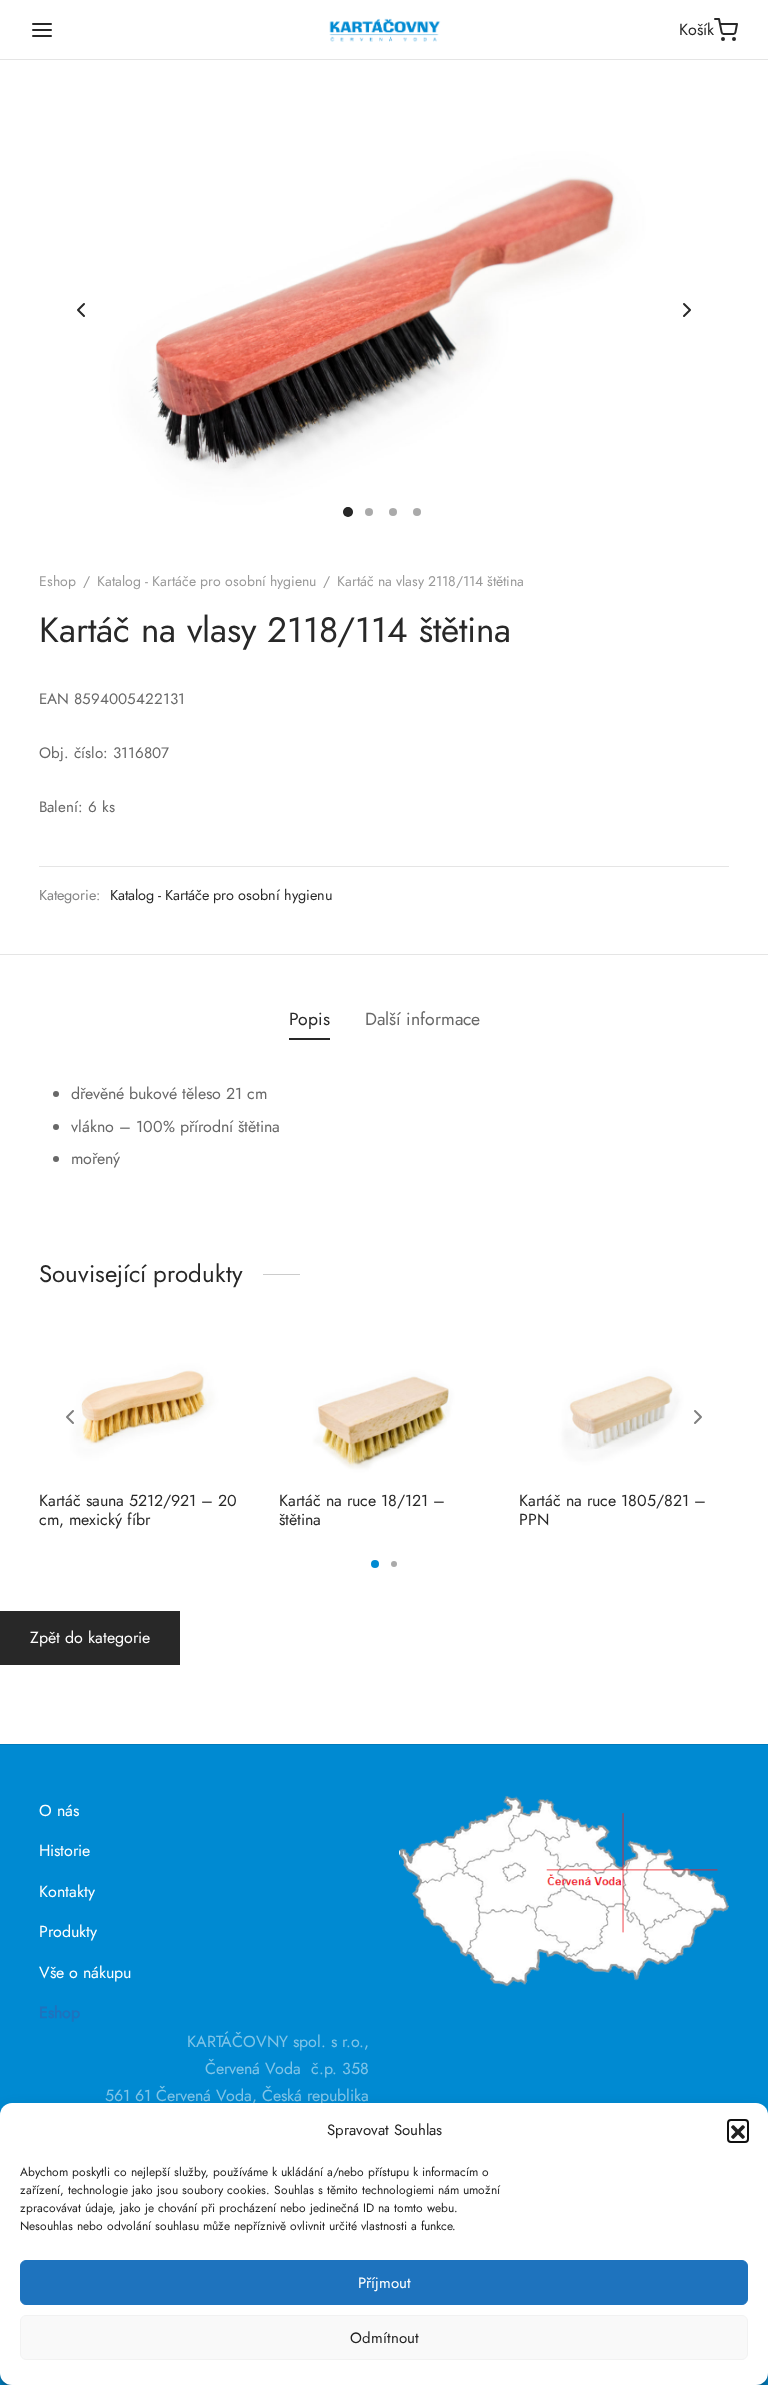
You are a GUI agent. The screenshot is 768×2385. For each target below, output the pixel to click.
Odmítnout (384, 2338)
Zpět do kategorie (90, 1637)
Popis (309, 1019)
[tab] (309, 1020)
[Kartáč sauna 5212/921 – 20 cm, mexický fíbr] (144, 1405)
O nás (59, 1810)
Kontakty (67, 1891)
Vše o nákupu (85, 1972)
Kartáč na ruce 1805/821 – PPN (612, 1510)
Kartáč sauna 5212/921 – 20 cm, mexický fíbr (138, 1510)
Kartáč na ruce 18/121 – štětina (362, 1510)
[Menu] (42, 30)
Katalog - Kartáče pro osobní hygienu (206, 581)
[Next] (698, 1417)
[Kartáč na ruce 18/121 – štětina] (384, 1405)
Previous (81, 310)
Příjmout (384, 2283)
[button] (738, 2130)
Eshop (57, 581)
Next (687, 310)
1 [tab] (375, 1564)
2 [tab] (394, 1564)
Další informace (422, 1019)
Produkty (68, 1931)
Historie (64, 1850)
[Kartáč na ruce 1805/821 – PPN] (624, 1405)
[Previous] (70, 1417)
